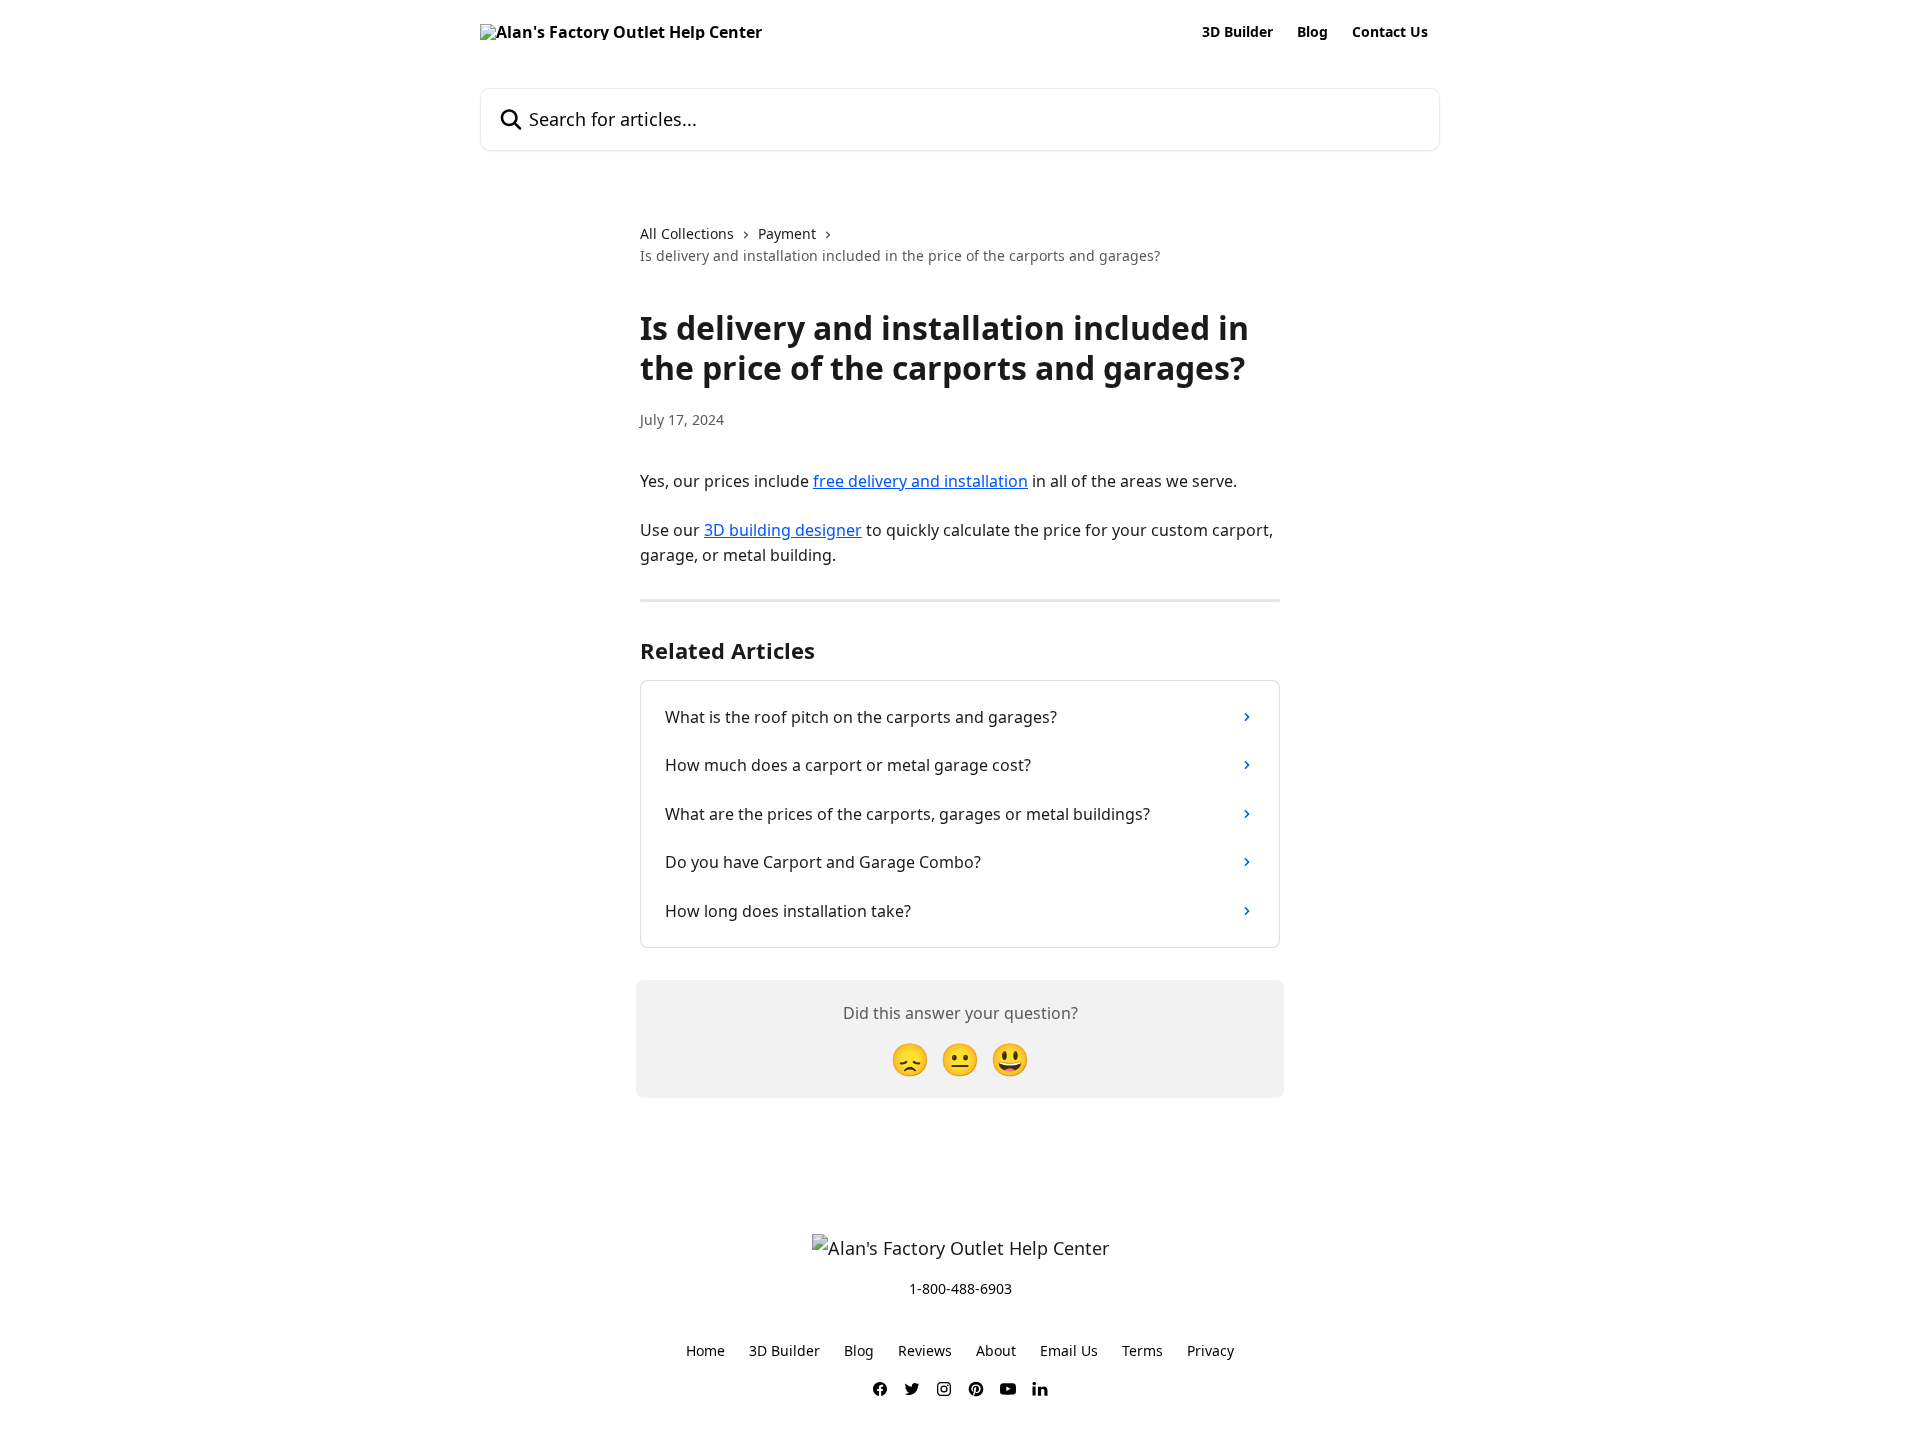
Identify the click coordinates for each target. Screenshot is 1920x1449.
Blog (1312, 32)
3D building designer (783, 530)
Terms (1142, 1350)
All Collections (687, 233)
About (996, 1350)
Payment (787, 233)
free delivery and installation (920, 481)
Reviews (925, 1350)
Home (705, 1350)
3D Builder (1237, 32)
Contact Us (1390, 32)
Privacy (1210, 1350)
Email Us (1069, 1350)
